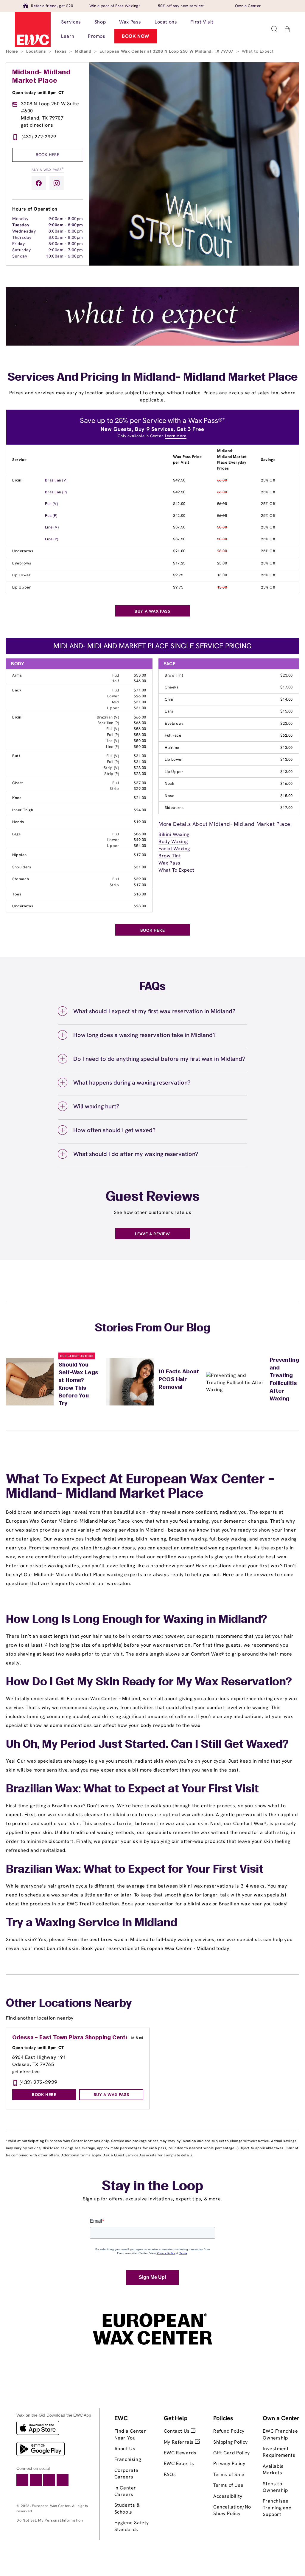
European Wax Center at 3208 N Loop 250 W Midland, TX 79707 (167, 51)
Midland (84, 51)
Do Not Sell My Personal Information (50, 2520)
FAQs (170, 2474)
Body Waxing (173, 841)
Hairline (172, 747)
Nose (169, 796)
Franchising (128, 2459)
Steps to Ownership (275, 2487)
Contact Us (178, 2431)
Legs (16, 834)
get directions (37, 125)
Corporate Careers (126, 2474)
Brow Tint (174, 675)
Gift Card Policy (232, 2453)
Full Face (173, 735)
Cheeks (172, 687)
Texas (61, 51)
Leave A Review (152, 1234)
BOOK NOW (136, 36)
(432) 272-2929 (39, 137)
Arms (17, 675)
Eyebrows (22, 563)
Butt (16, 756)
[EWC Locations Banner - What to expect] (152, 344)
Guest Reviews (153, 1197)
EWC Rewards (180, 2453)
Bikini (17, 480)
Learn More (176, 436)
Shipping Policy (231, 2442)
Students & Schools (127, 2508)
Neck (169, 783)
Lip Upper (21, 587)
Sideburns (174, 808)
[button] (274, 29)
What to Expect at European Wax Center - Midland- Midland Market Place (140, 1487)
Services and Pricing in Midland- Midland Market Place (152, 378)
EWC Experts (179, 2463)
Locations (37, 51)
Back (17, 690)
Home (13, 51)
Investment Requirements (279, 2452)
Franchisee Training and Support (277, 2508)
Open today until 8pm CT (38, 92)
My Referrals (179, 2442)
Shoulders (22, 867)
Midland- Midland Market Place (41, 77)
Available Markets (273, 2469)
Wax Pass (169, 863)
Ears (169, 711)
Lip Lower (21, 575)
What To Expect (176, 870)
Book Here (48, 155)
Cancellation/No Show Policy (232, 2510)
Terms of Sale (229, 2474)
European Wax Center (51, 2506)
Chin (169, 699)
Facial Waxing (174, 849)
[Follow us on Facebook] (39, 183)
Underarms (23, 551)
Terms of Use (228, 2485)
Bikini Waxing (174, 834)
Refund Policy (229, 2431)
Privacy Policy (229, 2463)
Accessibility (228, 2496)
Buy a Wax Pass (48, 169)
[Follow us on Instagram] (57, 183)
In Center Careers (125, 2491)
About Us (125, 2449)
